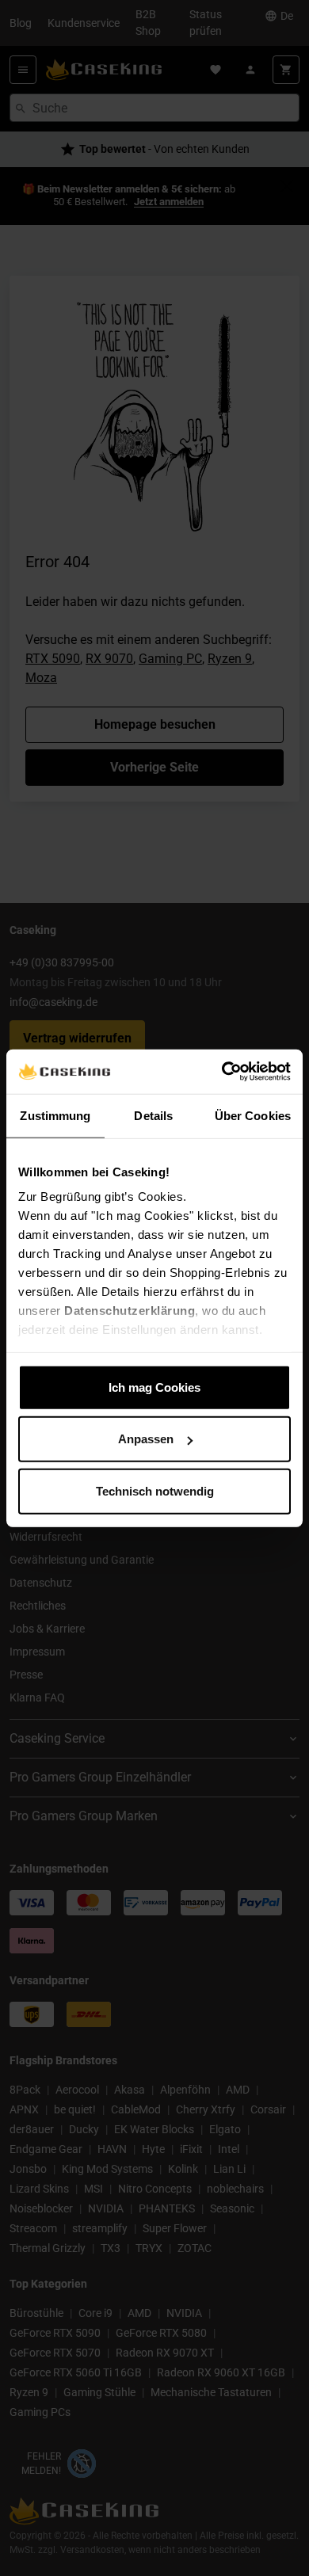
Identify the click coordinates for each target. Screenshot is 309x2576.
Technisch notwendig (155, 1490)
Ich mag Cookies (154, 1387)
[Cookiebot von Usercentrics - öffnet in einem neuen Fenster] (222, 1072)
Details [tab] (153, 1115)
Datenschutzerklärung (130, 1311)
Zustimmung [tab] (55, 1115)
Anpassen (146, 1439)
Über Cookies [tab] (253, 1115)
